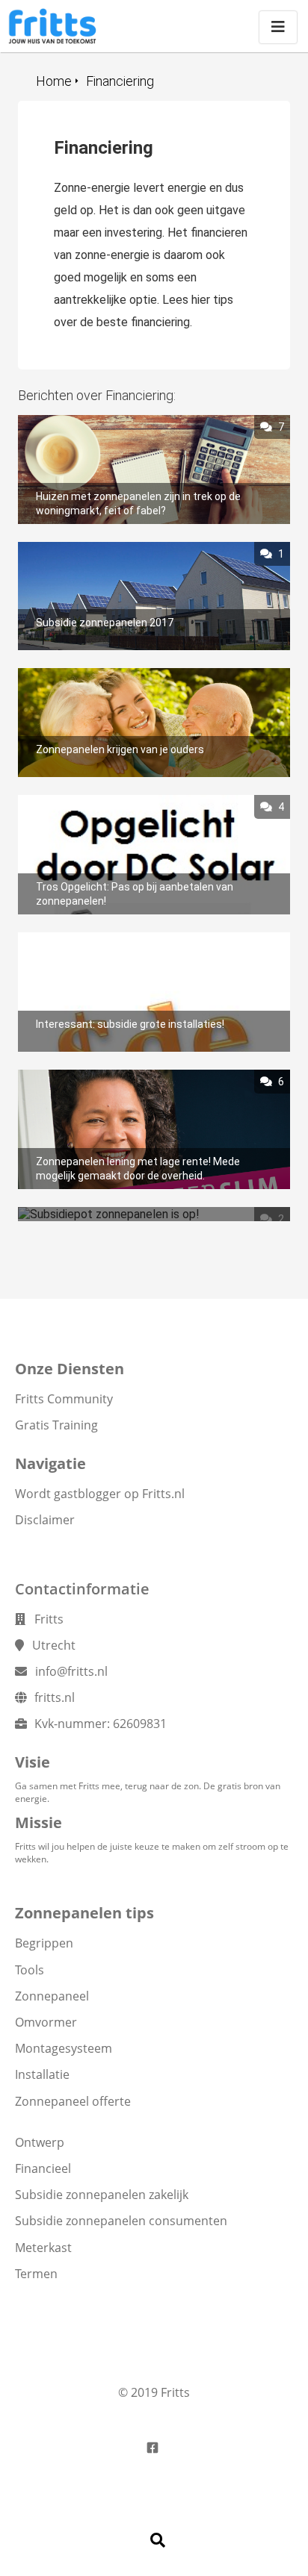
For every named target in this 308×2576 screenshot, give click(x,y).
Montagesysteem (64, 2048)
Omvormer (46, 2022)
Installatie (42, 2074)
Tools (30, 1970)
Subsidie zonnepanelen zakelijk (102, 2195)
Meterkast (43, 2248)
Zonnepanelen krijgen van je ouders (109, 675)
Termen (36, 2274)
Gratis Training (56, 1425)
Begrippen (44, 1943)
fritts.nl (55, 1697)
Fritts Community (64, 1399)
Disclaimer (45, 1520)
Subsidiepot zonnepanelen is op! (103, 1214)
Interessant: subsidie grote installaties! (121, 939)
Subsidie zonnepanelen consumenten (121, 2221)
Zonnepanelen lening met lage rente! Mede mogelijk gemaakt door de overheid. (131, 1084)
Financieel (43, 2168)
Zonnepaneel (52, 1996)
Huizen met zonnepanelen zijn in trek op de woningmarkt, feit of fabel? (130, 429)
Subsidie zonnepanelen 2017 (93, 549)
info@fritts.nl (71, 1671)
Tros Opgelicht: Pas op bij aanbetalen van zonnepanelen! (126, 809)
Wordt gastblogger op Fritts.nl (100, 1494)
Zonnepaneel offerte (73, 2101)
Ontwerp (40, 2142)
